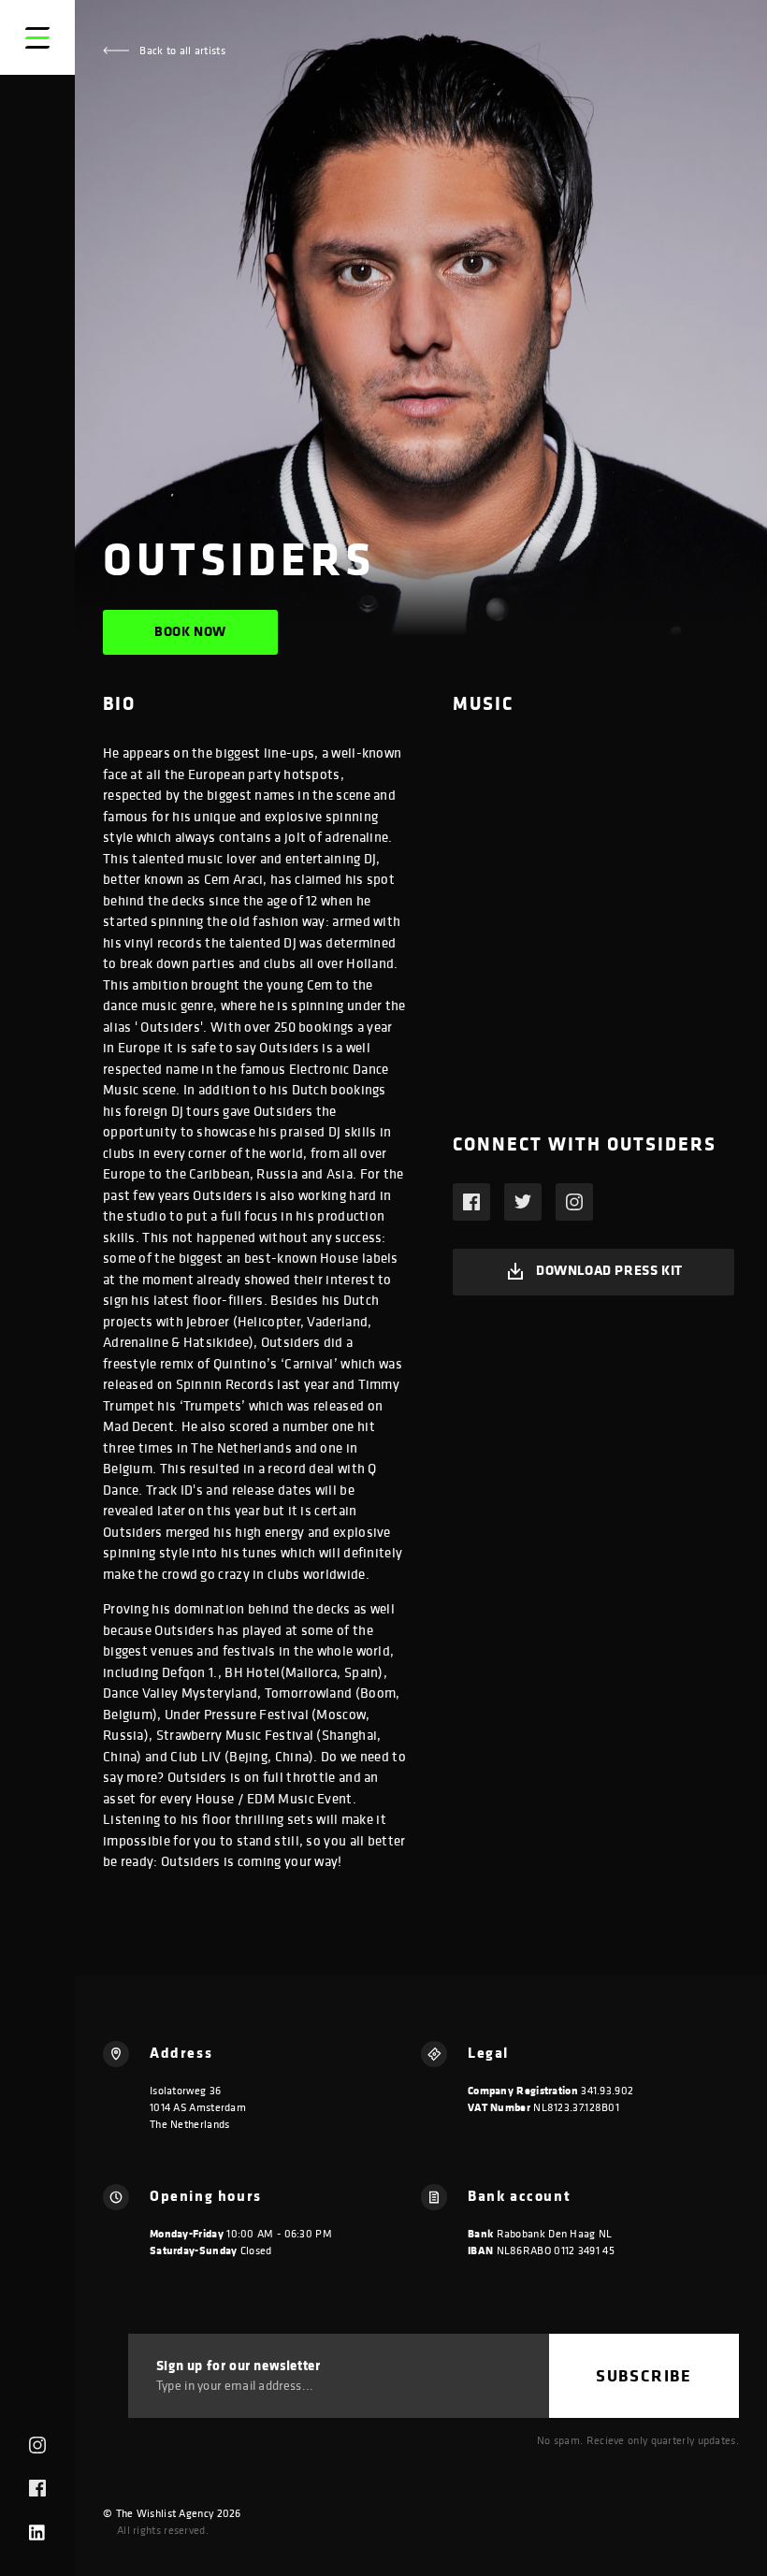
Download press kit (609, 1270)
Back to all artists (181, 50)
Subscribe (644, 2375)
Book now (190, 631)
